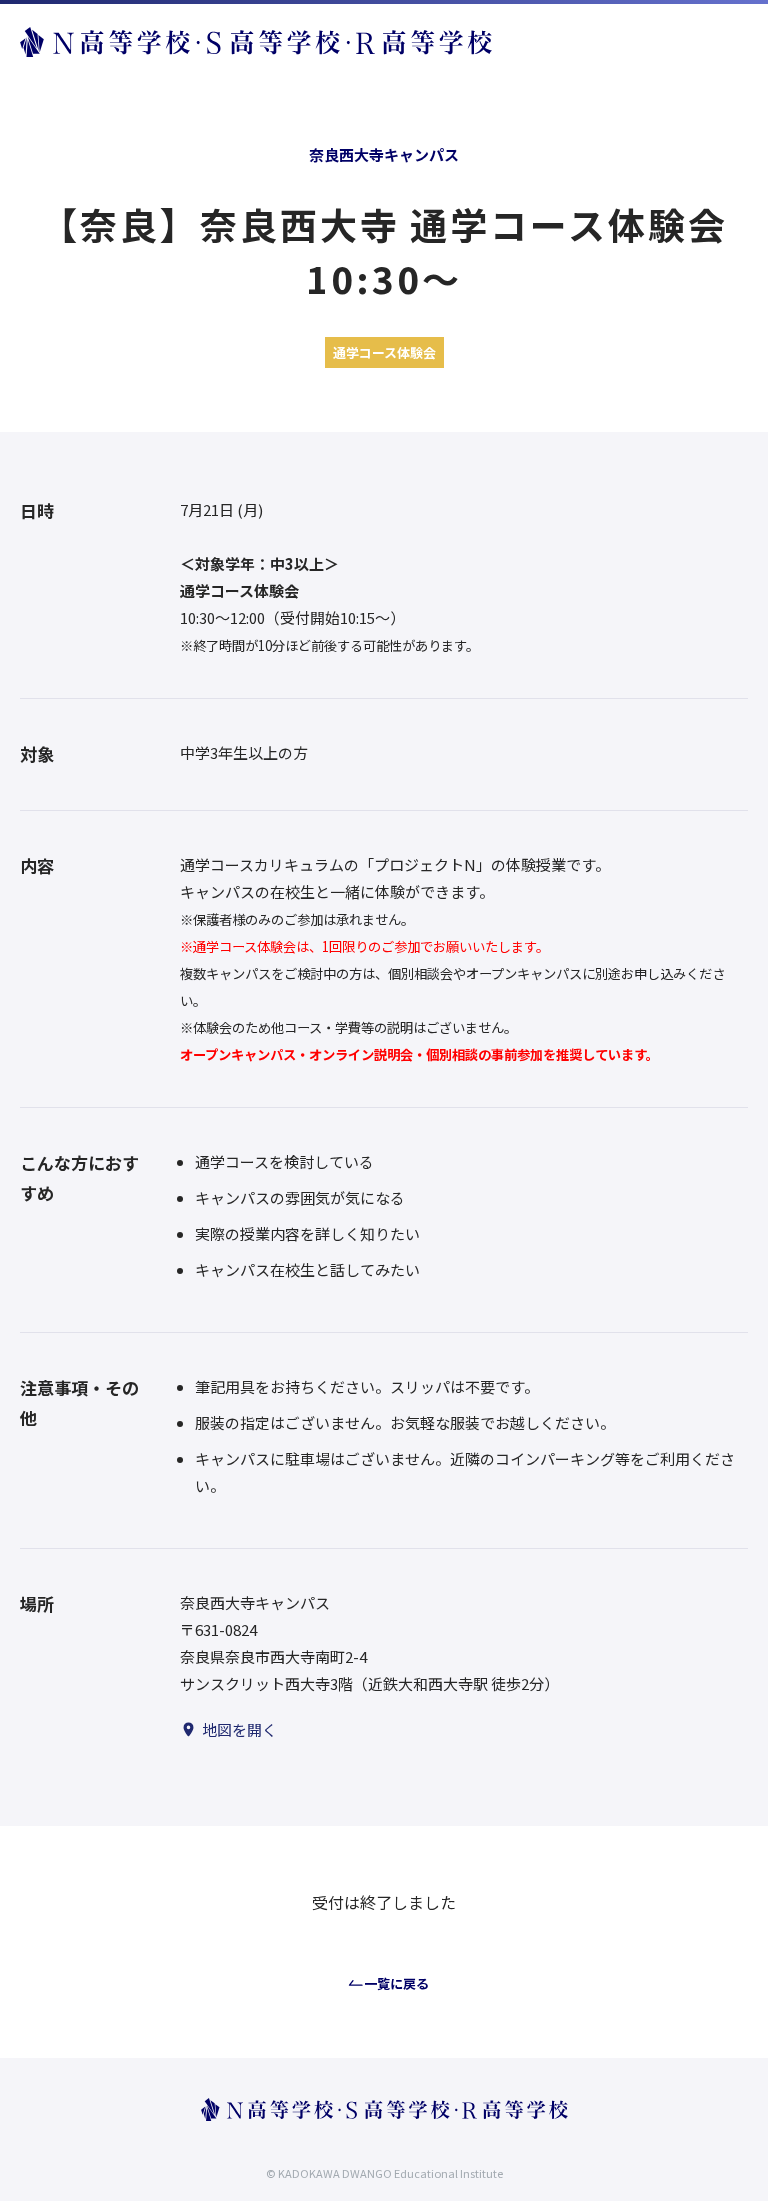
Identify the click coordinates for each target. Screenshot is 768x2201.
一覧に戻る (396, 1983)
